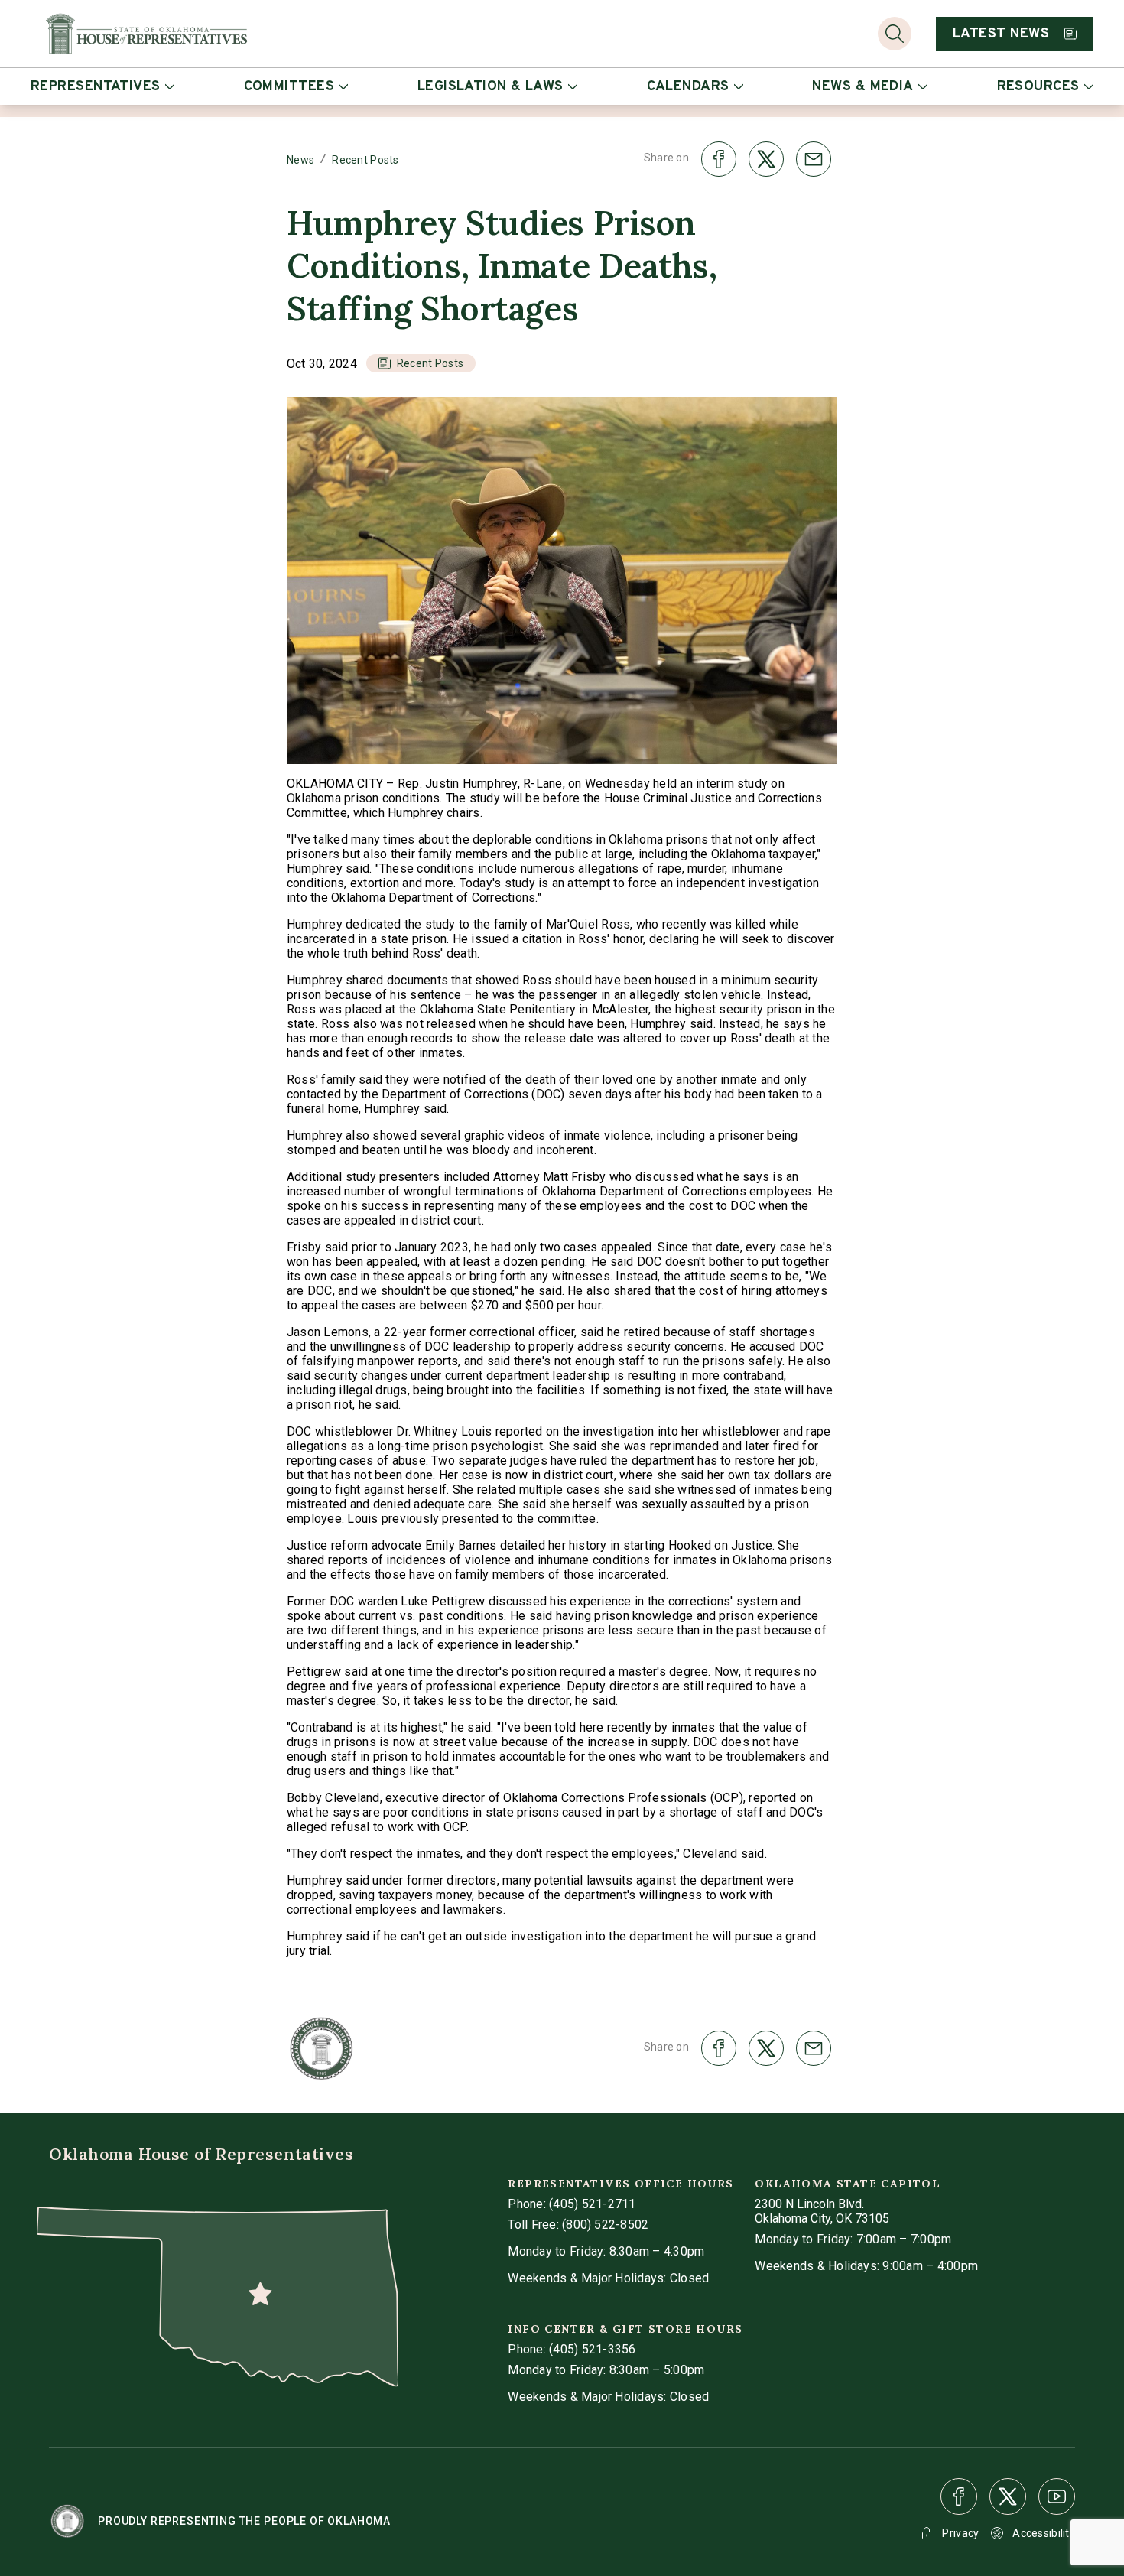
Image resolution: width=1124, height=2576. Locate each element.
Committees (289, 87)
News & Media (862, 87)
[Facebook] (959, 2496)
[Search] (895, 34)
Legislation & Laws (491, 87)
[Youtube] (1057, 2496)
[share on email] (814, 159)
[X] (1008, 2496)
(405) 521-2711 (592, 2204)
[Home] (146, 34)
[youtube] (1057, 2496)
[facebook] (959, 2496)
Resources (1038, 87)
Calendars (688, 87)
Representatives (96, 87)
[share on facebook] (719, 159)
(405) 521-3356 (592, 2349)
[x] (1008, 2496)
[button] (421, 363)
